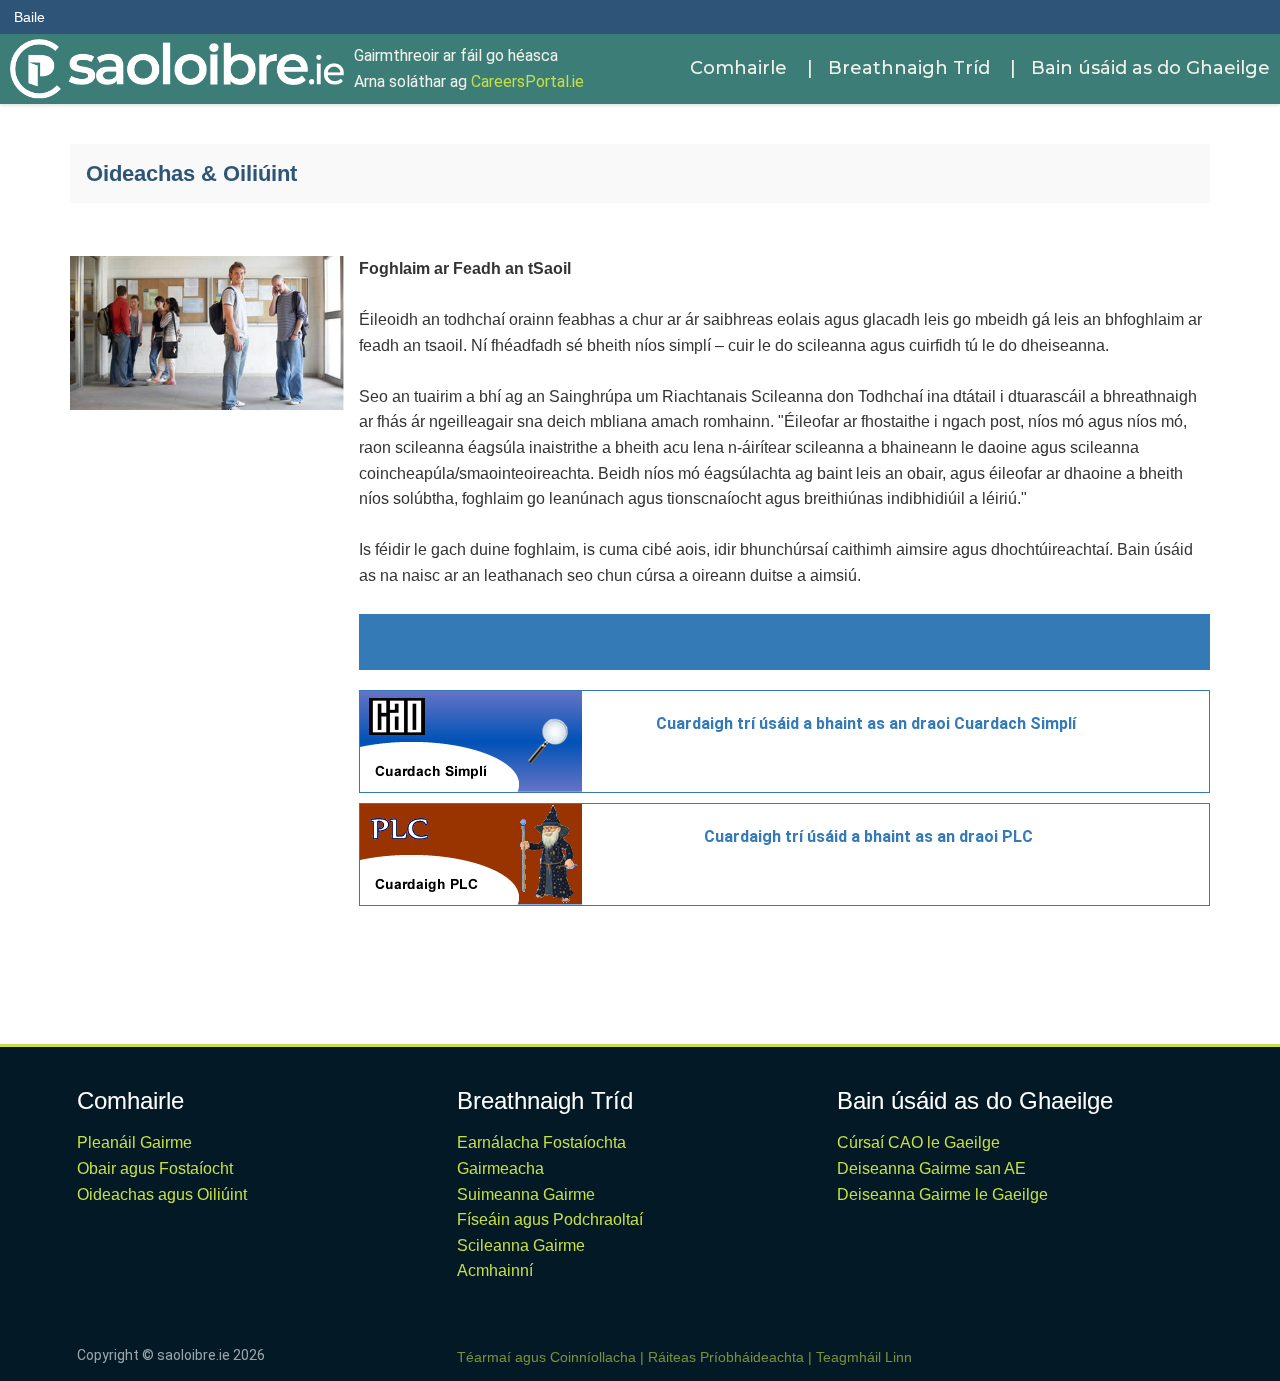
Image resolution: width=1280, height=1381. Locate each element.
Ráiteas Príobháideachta (726, 1357)
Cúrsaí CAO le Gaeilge (918, 1142)
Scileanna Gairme (521, 1245)
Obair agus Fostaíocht (155, 1168)
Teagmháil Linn (864, 1357)
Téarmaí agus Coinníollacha (546, 1357)
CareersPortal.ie (527, 81)
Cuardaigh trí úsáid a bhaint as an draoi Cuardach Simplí (866, 723)
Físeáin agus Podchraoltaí (550, 1219)
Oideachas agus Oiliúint (162, 1194)
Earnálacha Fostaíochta (541, 1142)
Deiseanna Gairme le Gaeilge (942, 1194)
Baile (29, 17)
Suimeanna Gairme (526, 1194)
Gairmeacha (500, 1168)
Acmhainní (495, 1270)
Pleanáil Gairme (134, 1142)
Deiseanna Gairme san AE (931, 1168)
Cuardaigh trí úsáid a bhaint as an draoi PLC (868, 836)
